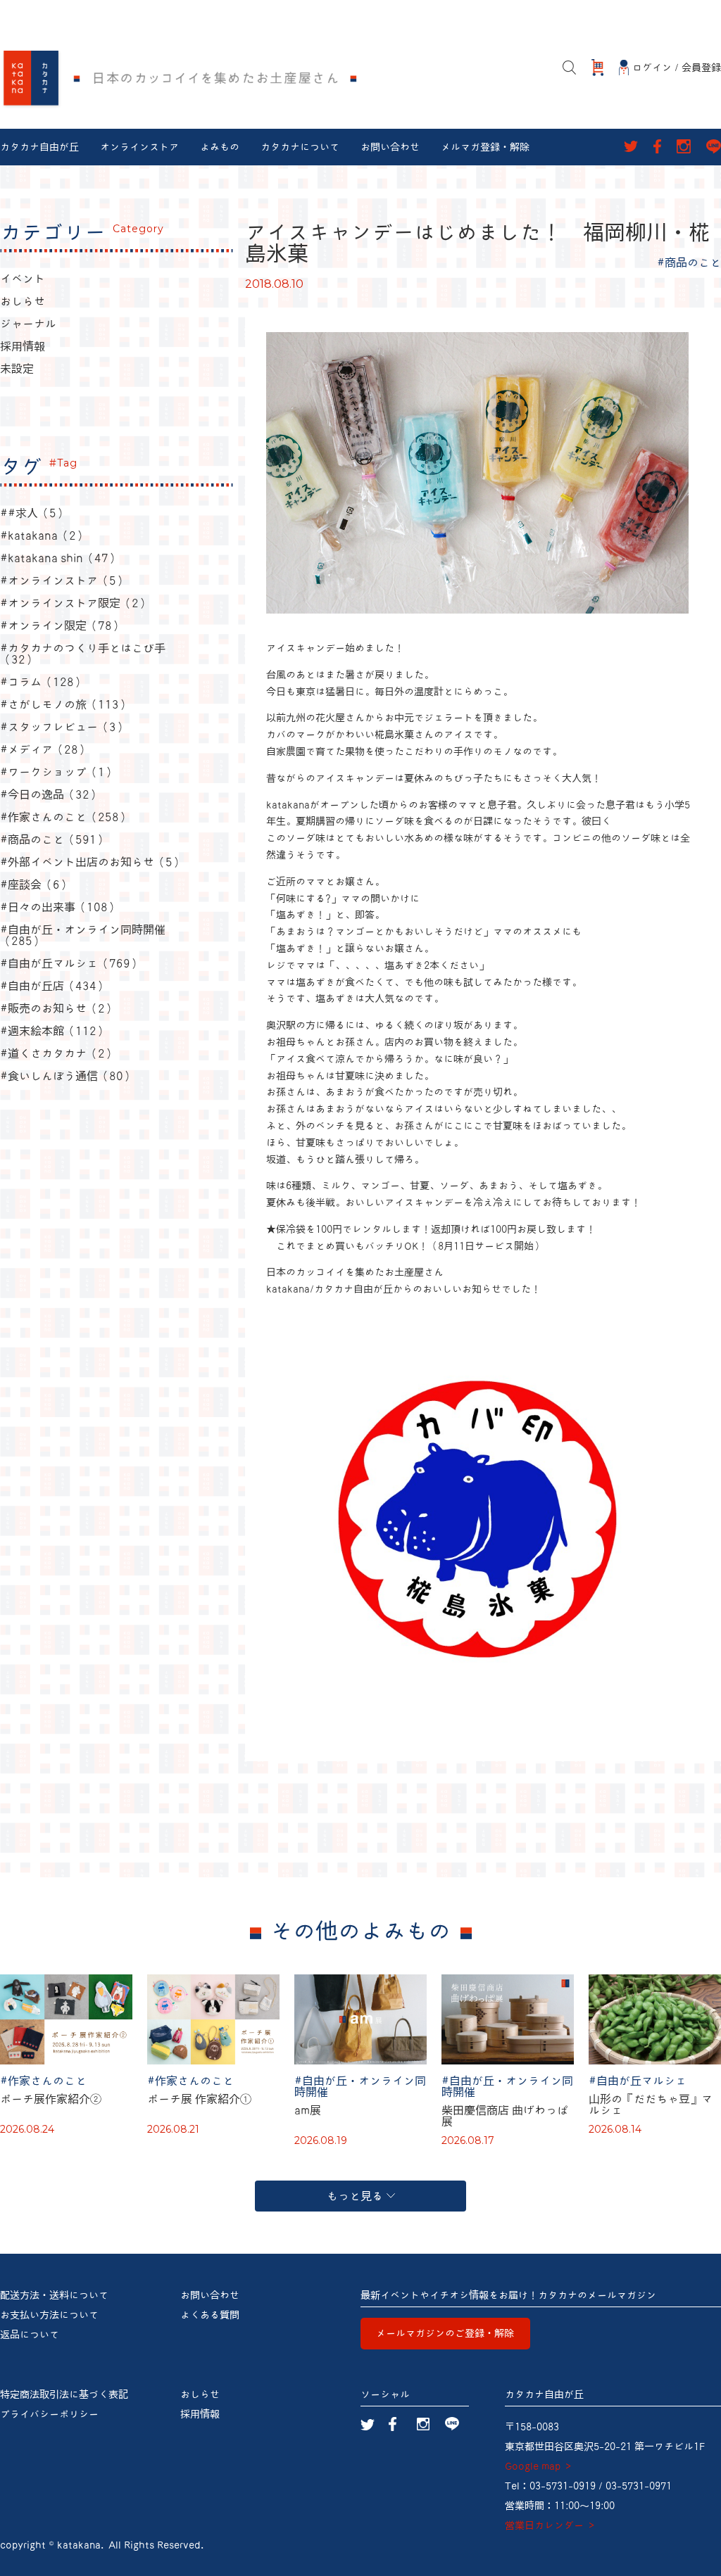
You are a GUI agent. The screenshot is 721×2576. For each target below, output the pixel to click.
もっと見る (355, 2196)
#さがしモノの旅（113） (65, 704)
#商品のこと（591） (54, 839)
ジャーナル (28, 324)
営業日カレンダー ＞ (551, 2525)
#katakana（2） (44, 535)
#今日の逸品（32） (50, 794)
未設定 (17, 369)
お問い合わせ (390, 147)
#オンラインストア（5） (64, 580)
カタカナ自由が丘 (39, 147)
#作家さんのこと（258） (65, 817)
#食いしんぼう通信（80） (67, 1076)
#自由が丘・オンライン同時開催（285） (83, 935)
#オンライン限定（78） (62, 626)
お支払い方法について (49, 2315)
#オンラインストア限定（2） (75, 603)
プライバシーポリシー (49, 2414)
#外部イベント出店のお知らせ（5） (92, 862)
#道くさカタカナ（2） (58, 1053)
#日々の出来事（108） (59, 907)
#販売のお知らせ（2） (58, 1008)
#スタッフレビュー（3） (64, 727)
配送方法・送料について (54, 2295)
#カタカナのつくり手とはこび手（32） (83, 654)
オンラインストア (139, 147)
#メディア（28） (45, 749)
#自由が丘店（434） (54, 986)
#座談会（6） (36, 884)
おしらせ (23, 301)
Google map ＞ (539, 2466)
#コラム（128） (43, 682)
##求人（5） (34, 513)
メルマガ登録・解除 (485, 147)
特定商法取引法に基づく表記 (64, 2394)
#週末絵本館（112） (54, 1031)
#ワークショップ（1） (58, 772)
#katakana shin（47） (60, 558)
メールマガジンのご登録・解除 (445, 2333)
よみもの (220, 147)
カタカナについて (300, 147)
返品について (30, 2335)
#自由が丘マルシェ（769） (71, 963)
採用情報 (23, 346)
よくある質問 (210, 2315)
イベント (23, 279)
